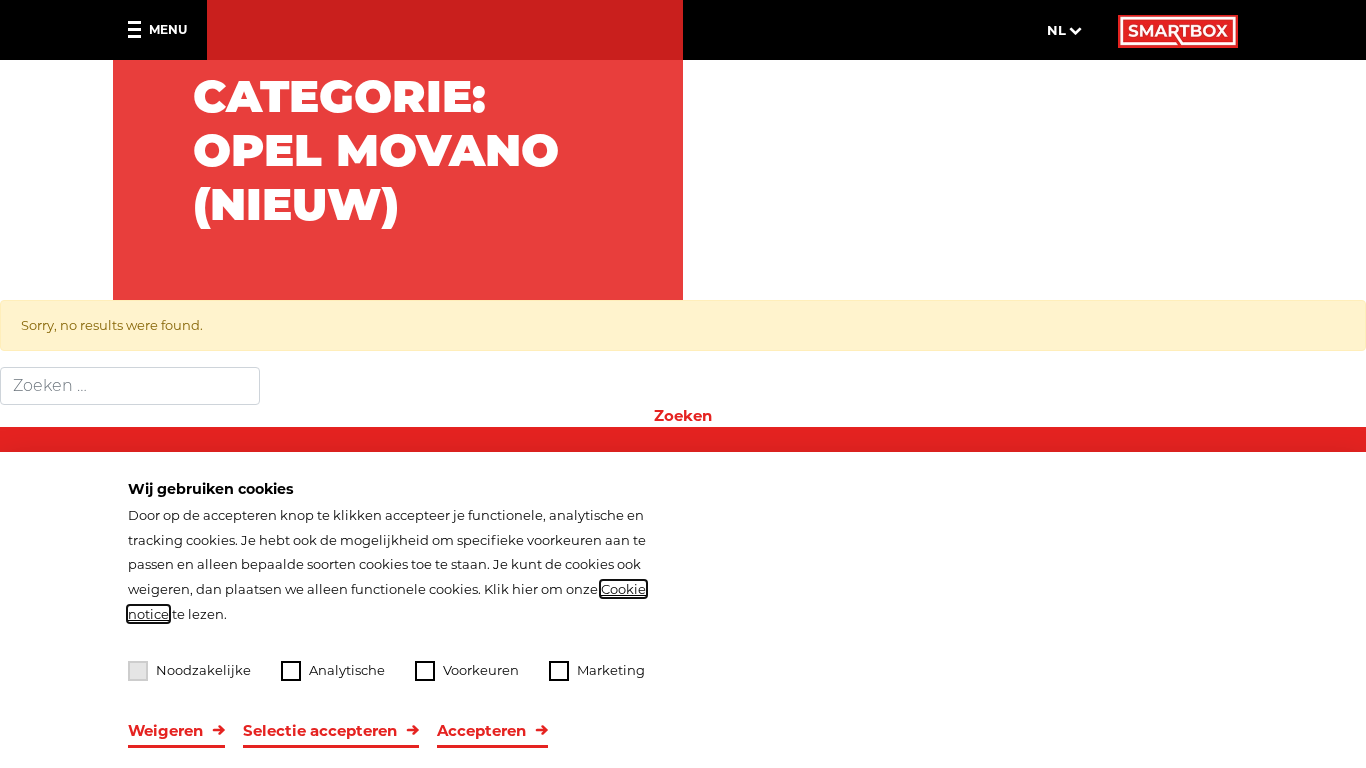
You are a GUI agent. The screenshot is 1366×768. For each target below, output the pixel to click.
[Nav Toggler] (138, 30)
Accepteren (481, 730)
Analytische (347, 670)
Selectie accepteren (320, 730)
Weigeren (165, 730)
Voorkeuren (481, 670)
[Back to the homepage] (1178, 30)
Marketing (611, 670)
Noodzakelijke (203, 670)
